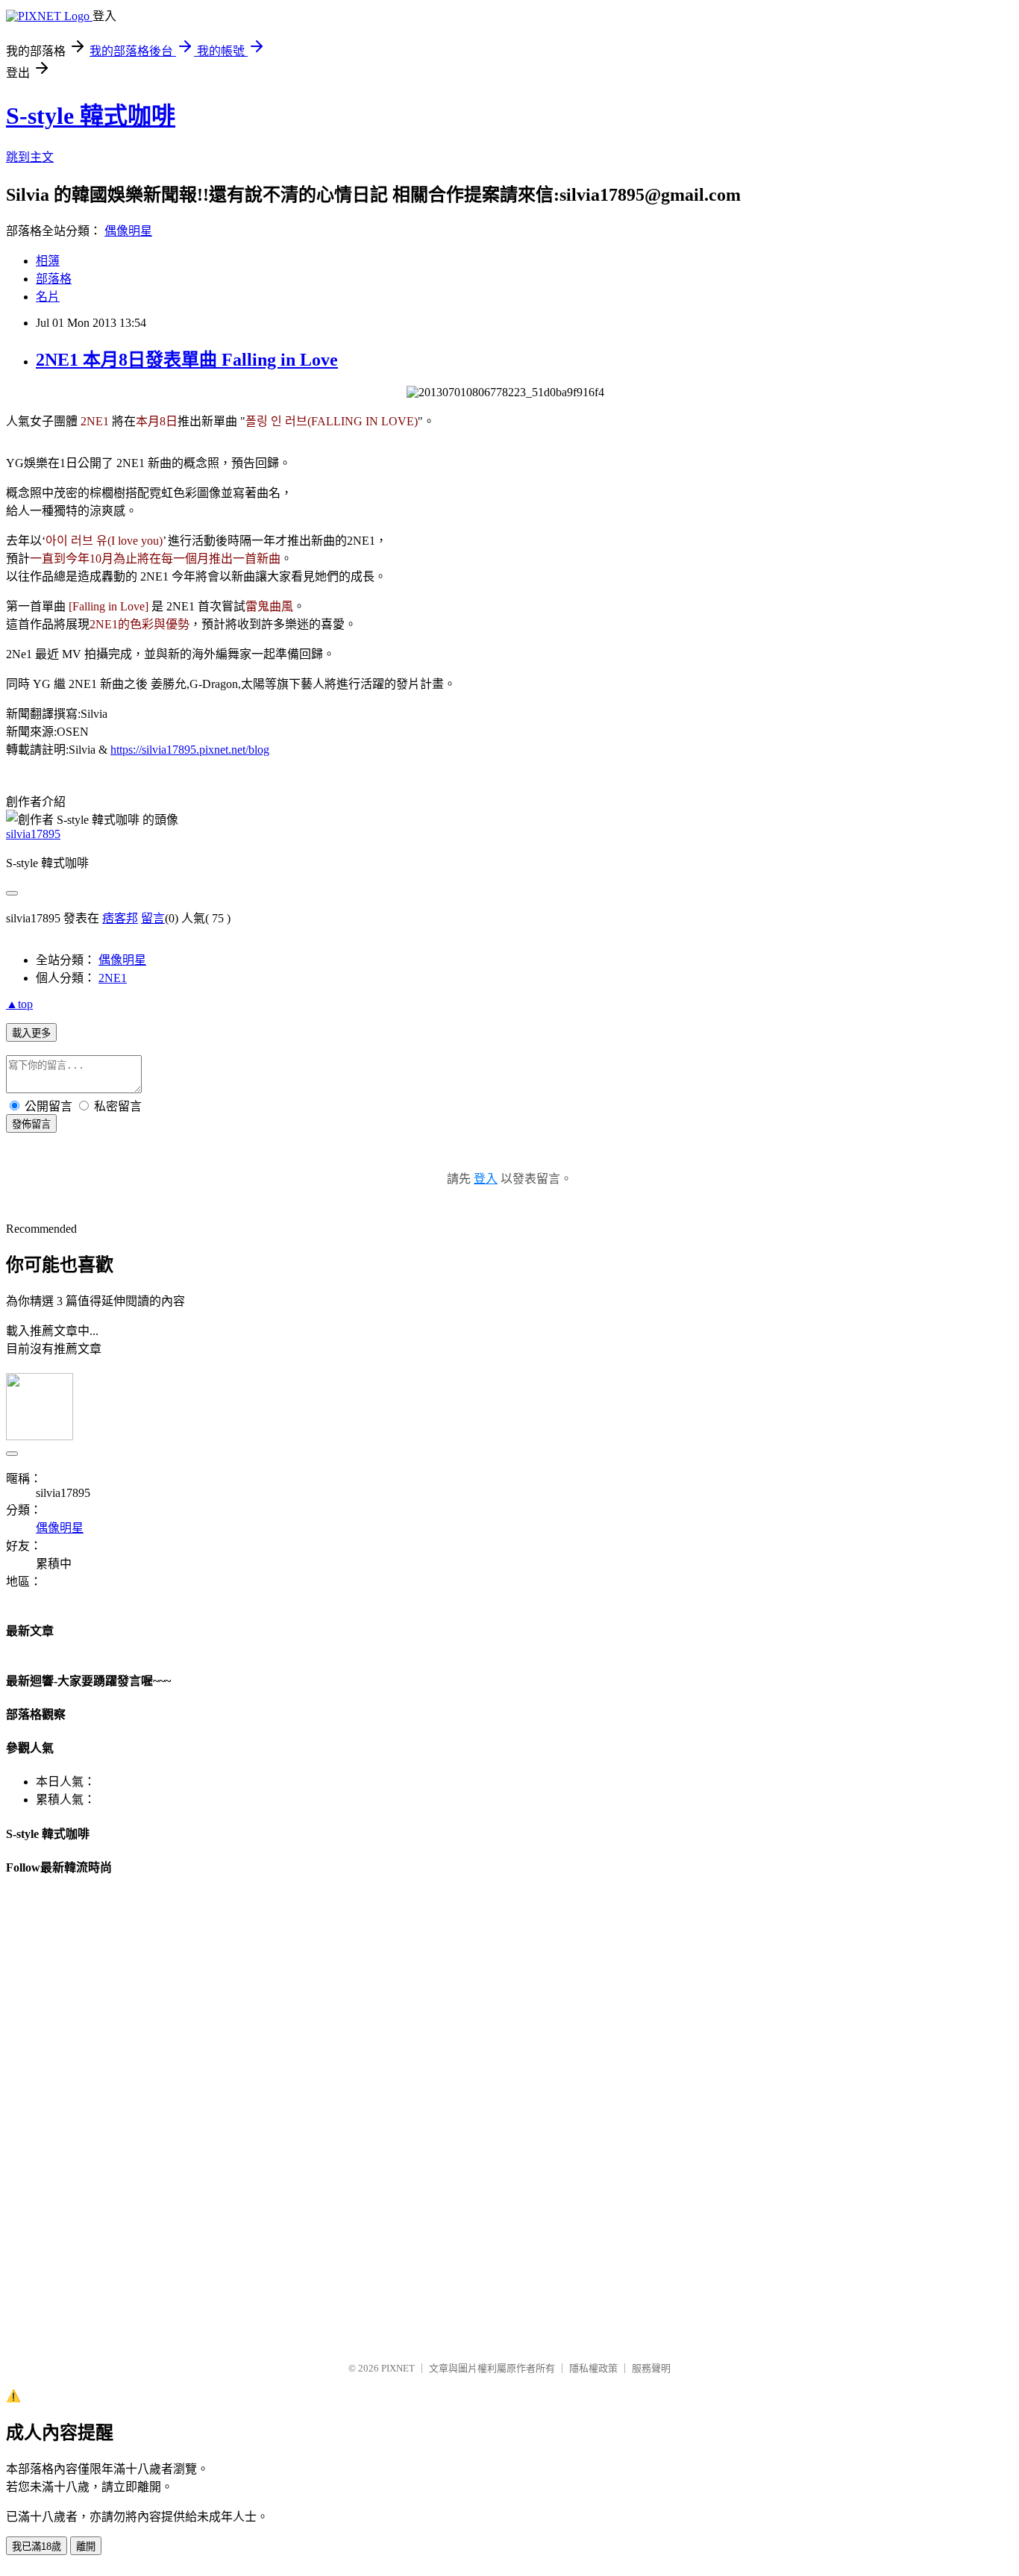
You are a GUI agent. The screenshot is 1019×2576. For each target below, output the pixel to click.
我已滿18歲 (37, 2547)
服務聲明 (651, 2368)
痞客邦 (120, 918)
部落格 (54, 279)
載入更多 (31, 1033)
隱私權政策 (593, 2368)
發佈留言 (31, 1124)
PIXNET (398, 2368)
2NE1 (113, 978)
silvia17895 (33, 834)
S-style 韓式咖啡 (91, 116)
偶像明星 (128, 231)
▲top (19, 1004)
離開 (86, 2547)
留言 (153, 918)
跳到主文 (30, 157)
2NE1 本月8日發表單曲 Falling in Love (187, 360)
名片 (48, 297)
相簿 (48, 261)
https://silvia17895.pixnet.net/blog (190, 750)
